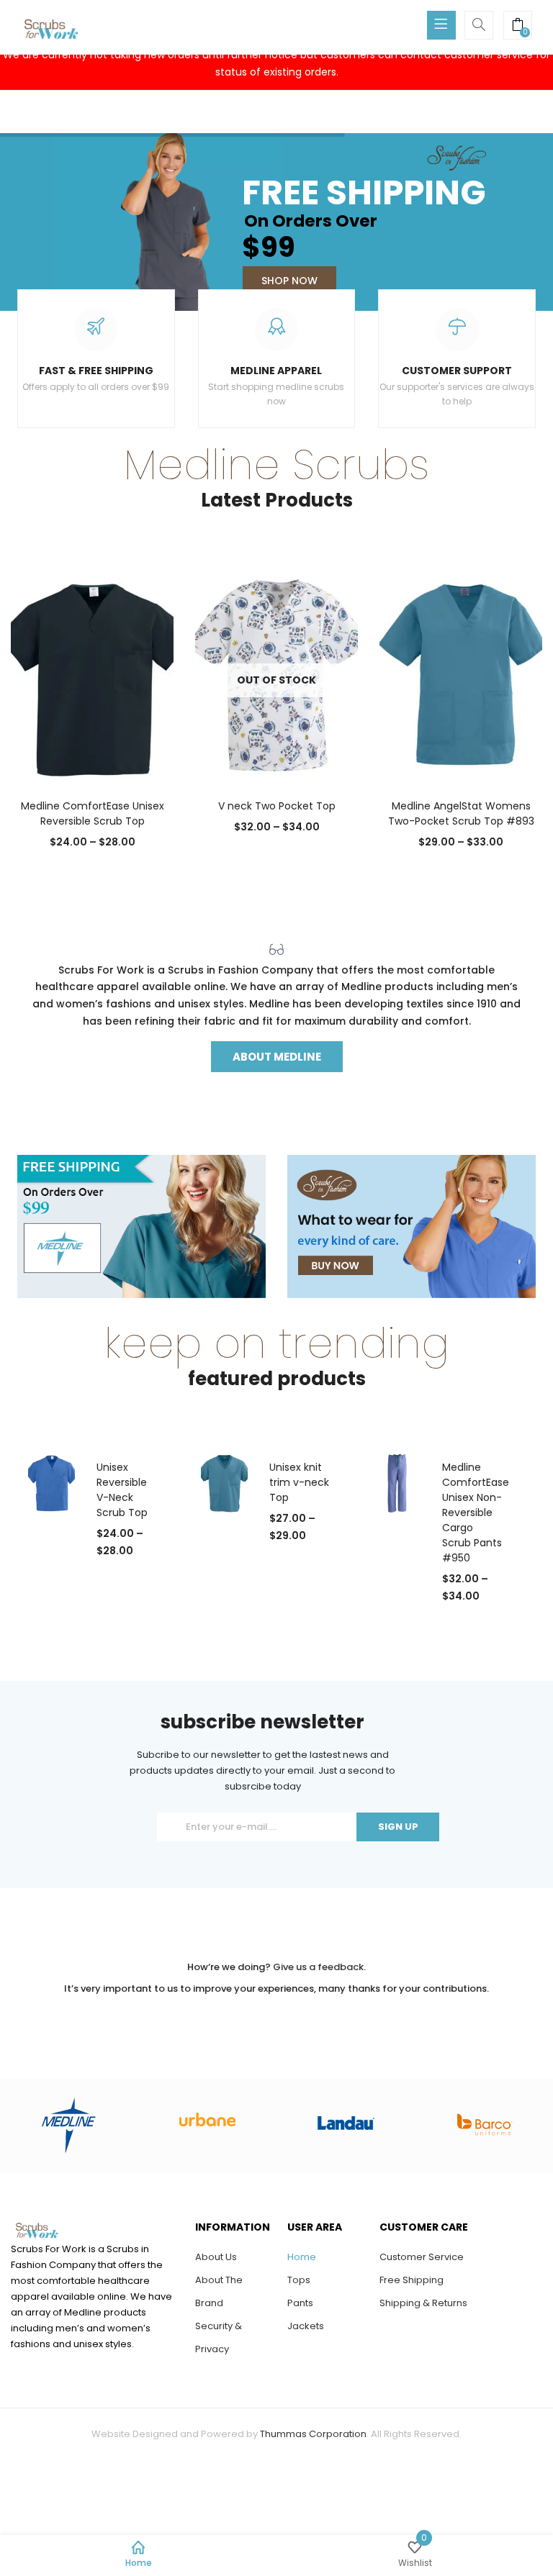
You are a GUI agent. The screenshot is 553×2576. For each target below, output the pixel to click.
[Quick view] (63, 760)
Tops (299, 2280)
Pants (300, 2303)
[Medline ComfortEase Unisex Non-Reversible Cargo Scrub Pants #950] (397, 1482)
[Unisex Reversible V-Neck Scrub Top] (51, 1482)
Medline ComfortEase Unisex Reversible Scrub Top (93, 813)
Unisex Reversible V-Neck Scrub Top (122, 1490)
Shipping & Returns (423, 2303)
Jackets (306, 2326)
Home (302, 2257)
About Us (216, 2257)
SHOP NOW (289, 281)
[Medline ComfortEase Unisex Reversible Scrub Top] (92, 675)
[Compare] (92, 760)
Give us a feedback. (319, 1967)
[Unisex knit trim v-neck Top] (224, 1482)
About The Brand (219, 2291)
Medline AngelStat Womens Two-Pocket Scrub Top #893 (461, 813)
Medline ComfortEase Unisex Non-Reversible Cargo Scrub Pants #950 (476, 1513)
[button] (518, 27)
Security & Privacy (219, 2337)
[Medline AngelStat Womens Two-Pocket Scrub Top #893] (461, 675)
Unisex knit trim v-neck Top (299, 1482)
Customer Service (422, 2257)
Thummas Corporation (313, 2434)
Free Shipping (412, 2280)
